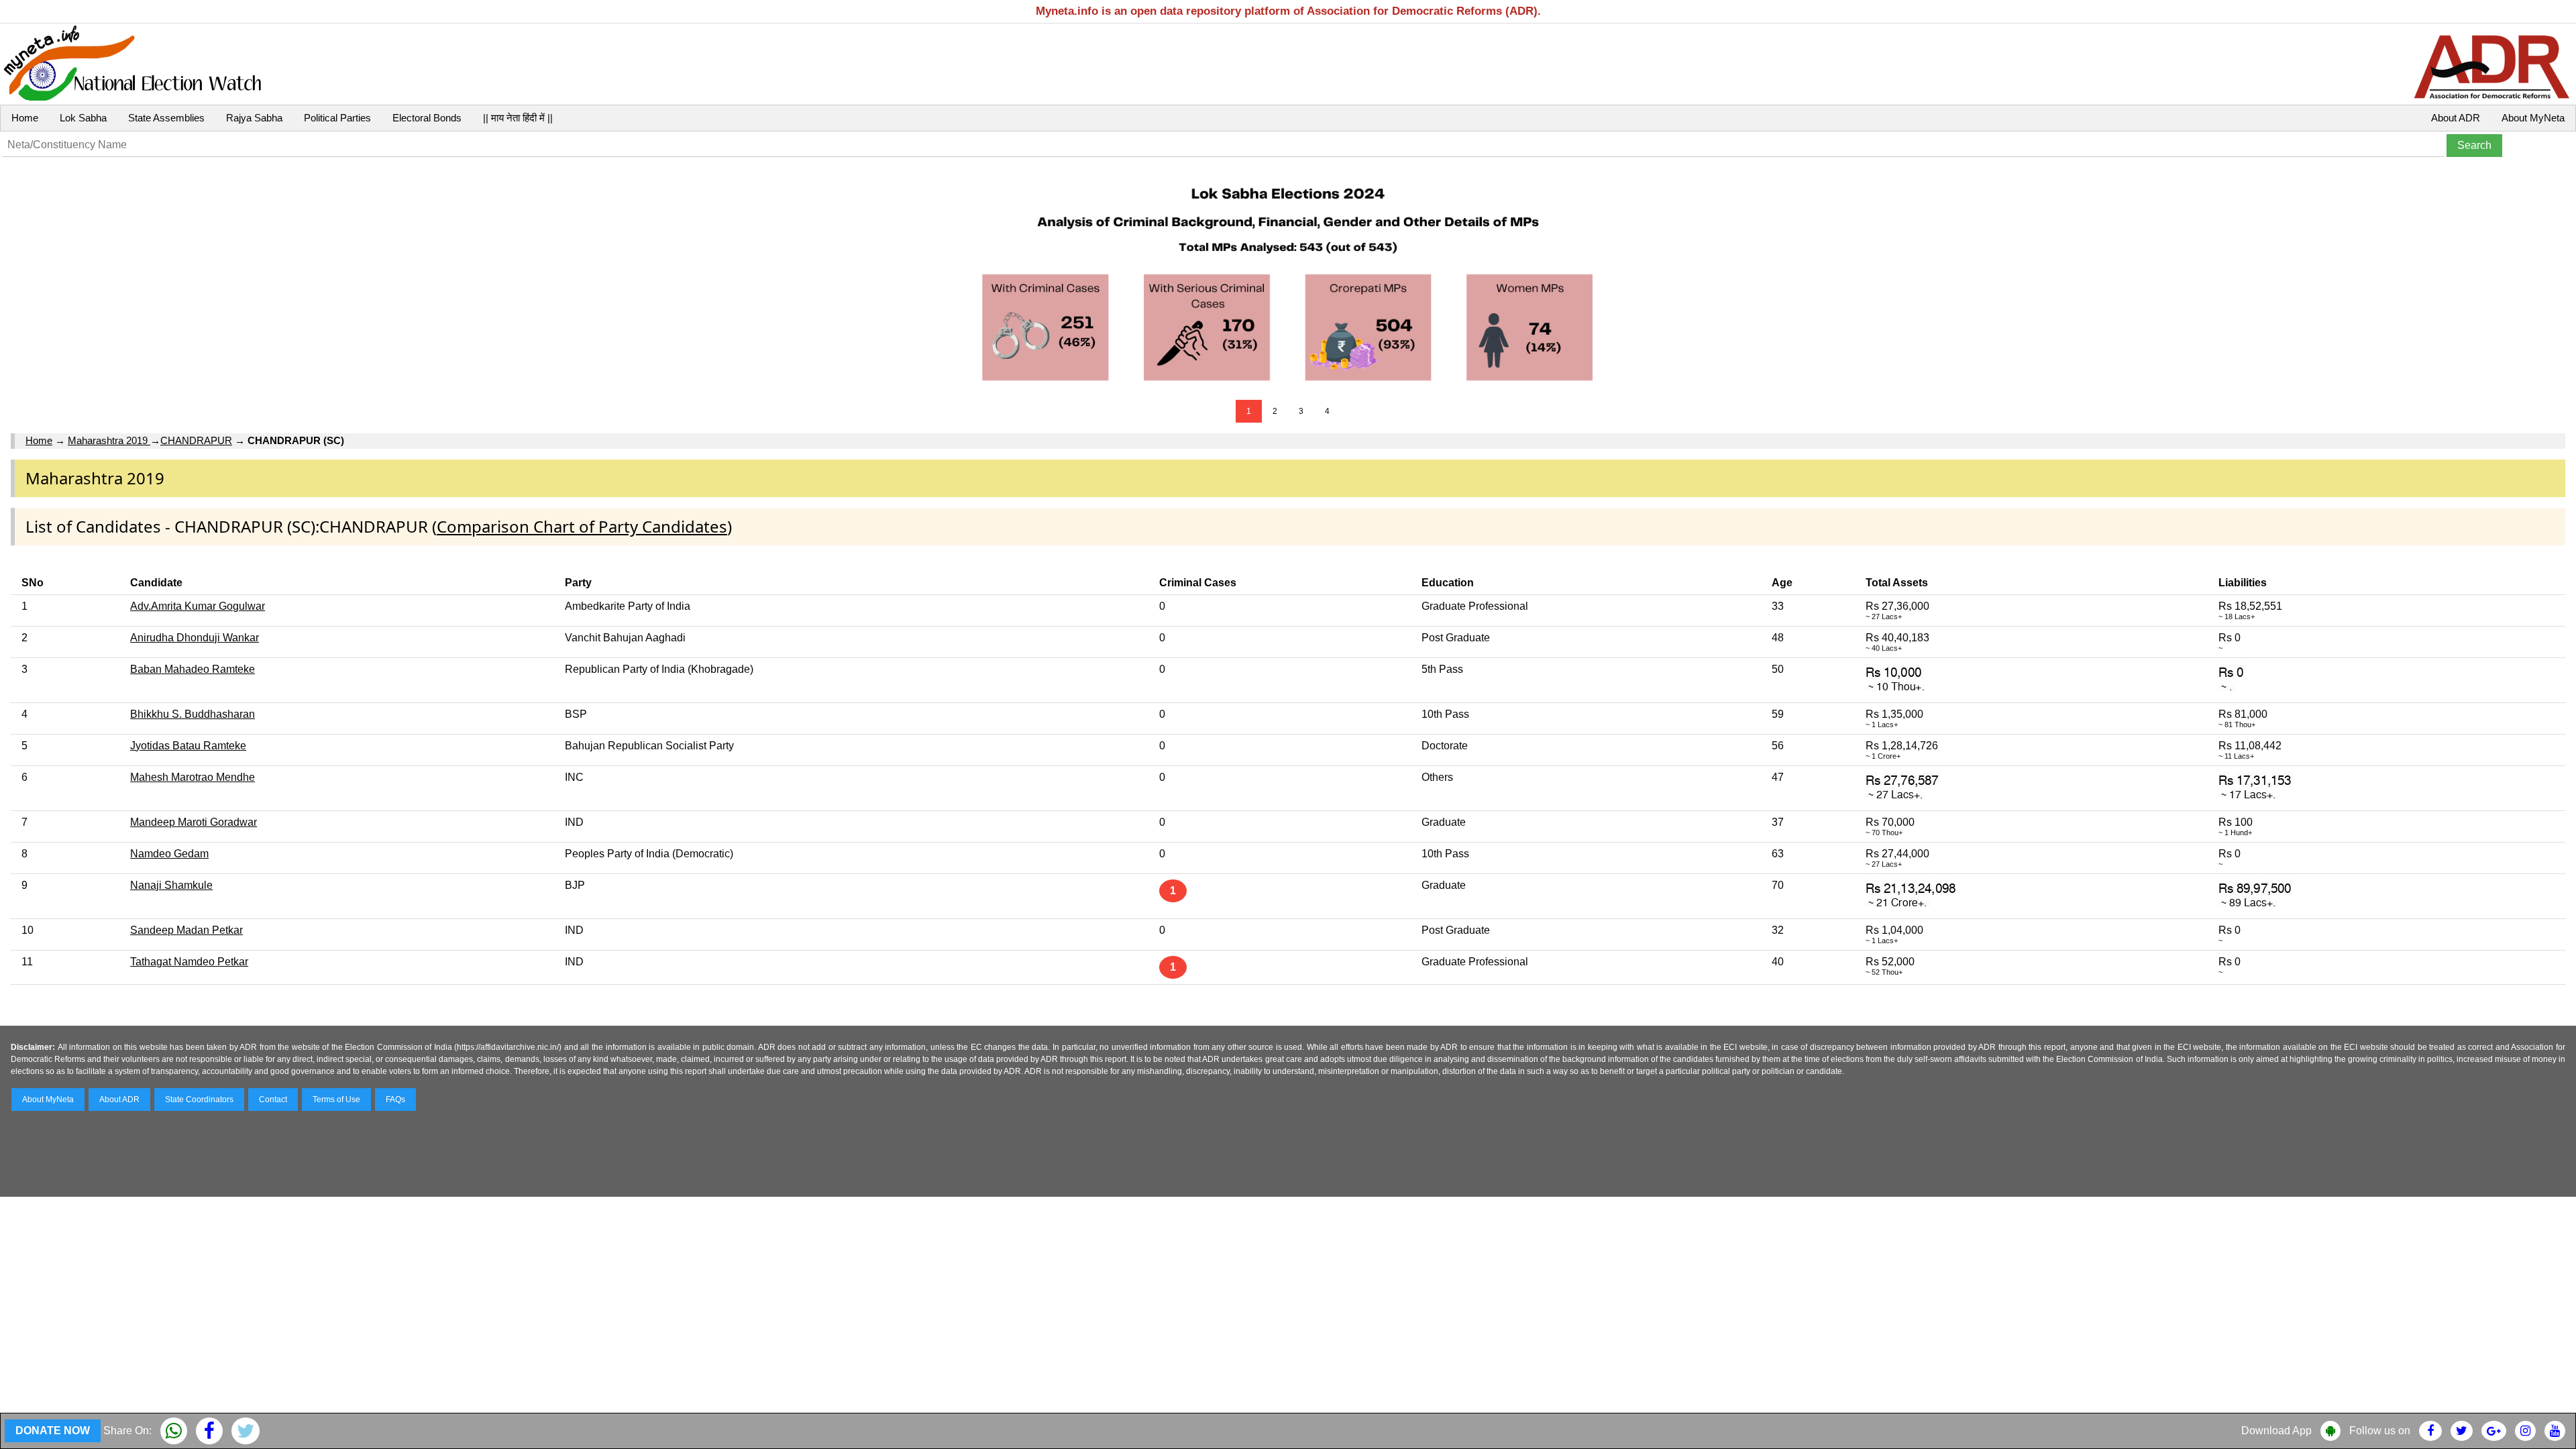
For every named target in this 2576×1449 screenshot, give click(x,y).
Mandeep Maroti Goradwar (194, 822)
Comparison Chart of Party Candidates (582, 526)
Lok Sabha (83, 118)
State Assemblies (166, 118)
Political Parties (337, 118)
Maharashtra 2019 (109, 440)
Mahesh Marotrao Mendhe (193, 777)
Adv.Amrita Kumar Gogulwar (198, 606)
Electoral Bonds (427, 118)
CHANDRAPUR (196, 440)
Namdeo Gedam (169, 854)
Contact (273, 1099)
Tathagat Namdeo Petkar (189, 962)
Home (25, 118)
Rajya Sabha (254, 118)
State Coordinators (199, 1099)
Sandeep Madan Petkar (186, 930)
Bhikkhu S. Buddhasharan (193, 714)
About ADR (2456, 118)
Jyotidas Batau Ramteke (188, 746)
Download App (2276, 1431)
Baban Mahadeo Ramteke (193, 669)
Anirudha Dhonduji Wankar (195, 638)
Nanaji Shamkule (171, 885)
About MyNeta (2533, 118)
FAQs (395, 1099)
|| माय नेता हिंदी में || (518, 118)
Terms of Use (336, 1099)
